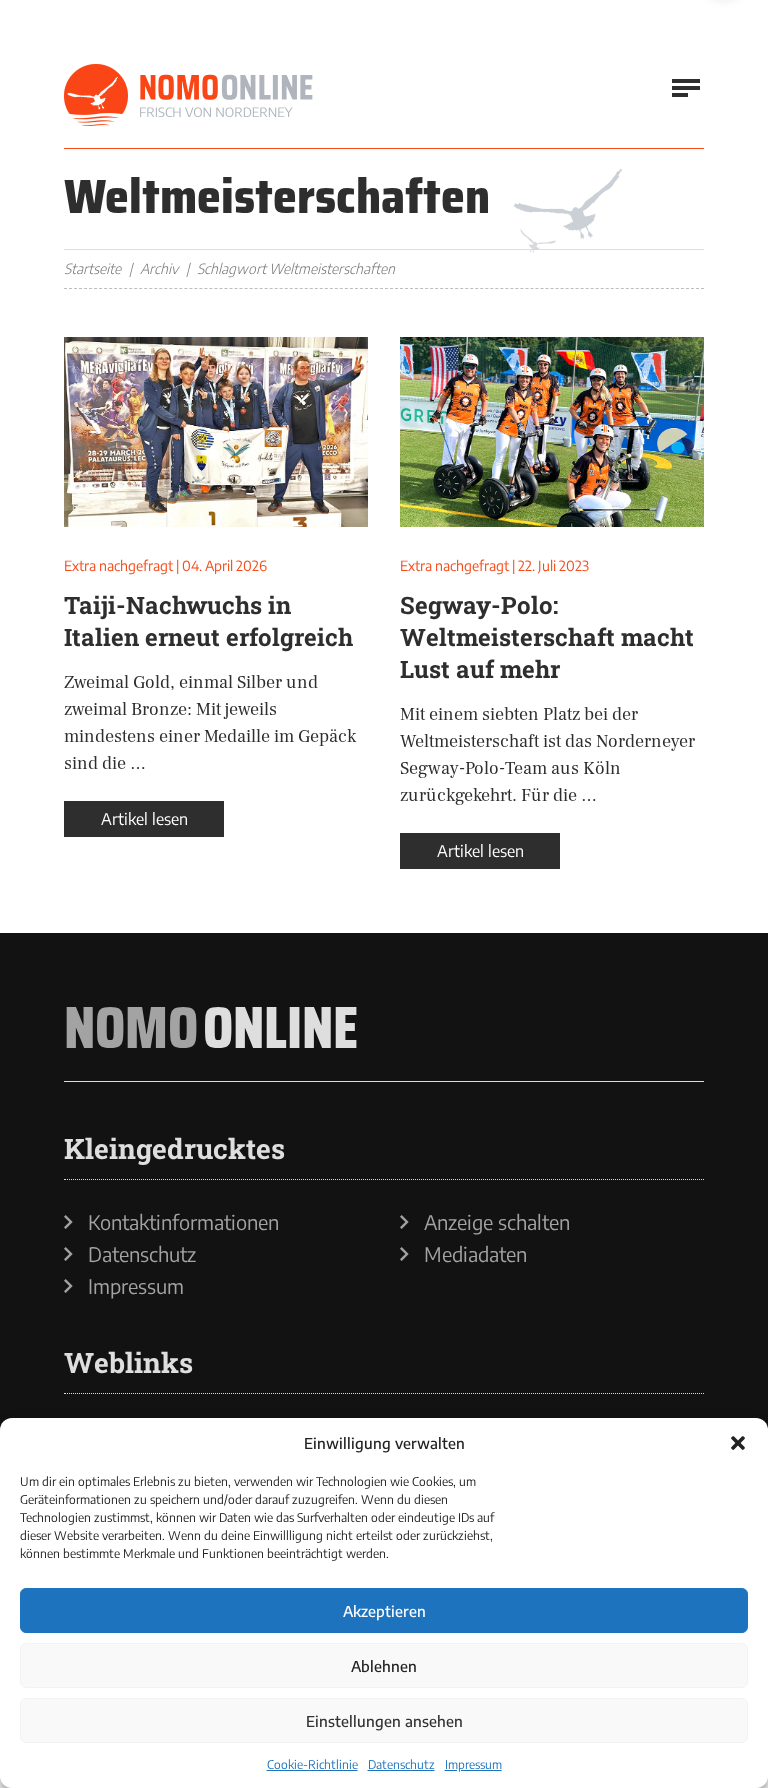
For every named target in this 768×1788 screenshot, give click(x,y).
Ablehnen (384, 1666)
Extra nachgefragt (118, 565)
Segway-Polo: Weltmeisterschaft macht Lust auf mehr (547, 637)
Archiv (159, 268)
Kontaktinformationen (183, 1222)
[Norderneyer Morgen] (189, 96)
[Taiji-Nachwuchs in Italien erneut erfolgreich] (216, 432)
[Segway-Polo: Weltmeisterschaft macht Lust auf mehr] (552, 432)
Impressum (473, 1764)
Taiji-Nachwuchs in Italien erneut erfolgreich (208, 621)
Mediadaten (475, 1254)
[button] (738, 1443)
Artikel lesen (144, 819)
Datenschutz (401, 1764)
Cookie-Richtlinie (312, 1764)
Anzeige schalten (497, 1222)
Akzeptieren (384, 1611)
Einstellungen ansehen (384, 1721)
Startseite (92, 268)
